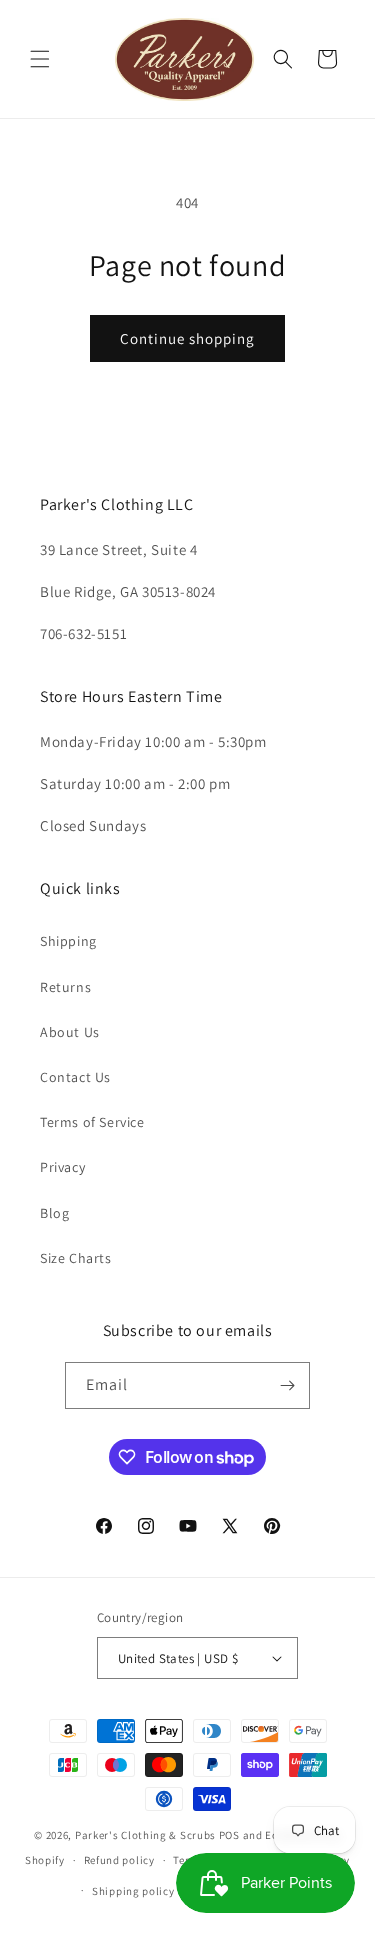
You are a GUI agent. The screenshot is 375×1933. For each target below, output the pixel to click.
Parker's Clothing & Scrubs (145, 1835)
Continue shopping (187, 338)
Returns (65, 987)
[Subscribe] (287, 1385)
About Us (70, 1032)
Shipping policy (133, 1891)
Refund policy (119, 1860)
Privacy (62, 1167)
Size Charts (76, 1258)
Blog (54, 1213)
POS (229, 1835)
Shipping (68, 941)
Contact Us (75, 1077)
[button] (40, 59)
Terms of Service (92, 1122)
